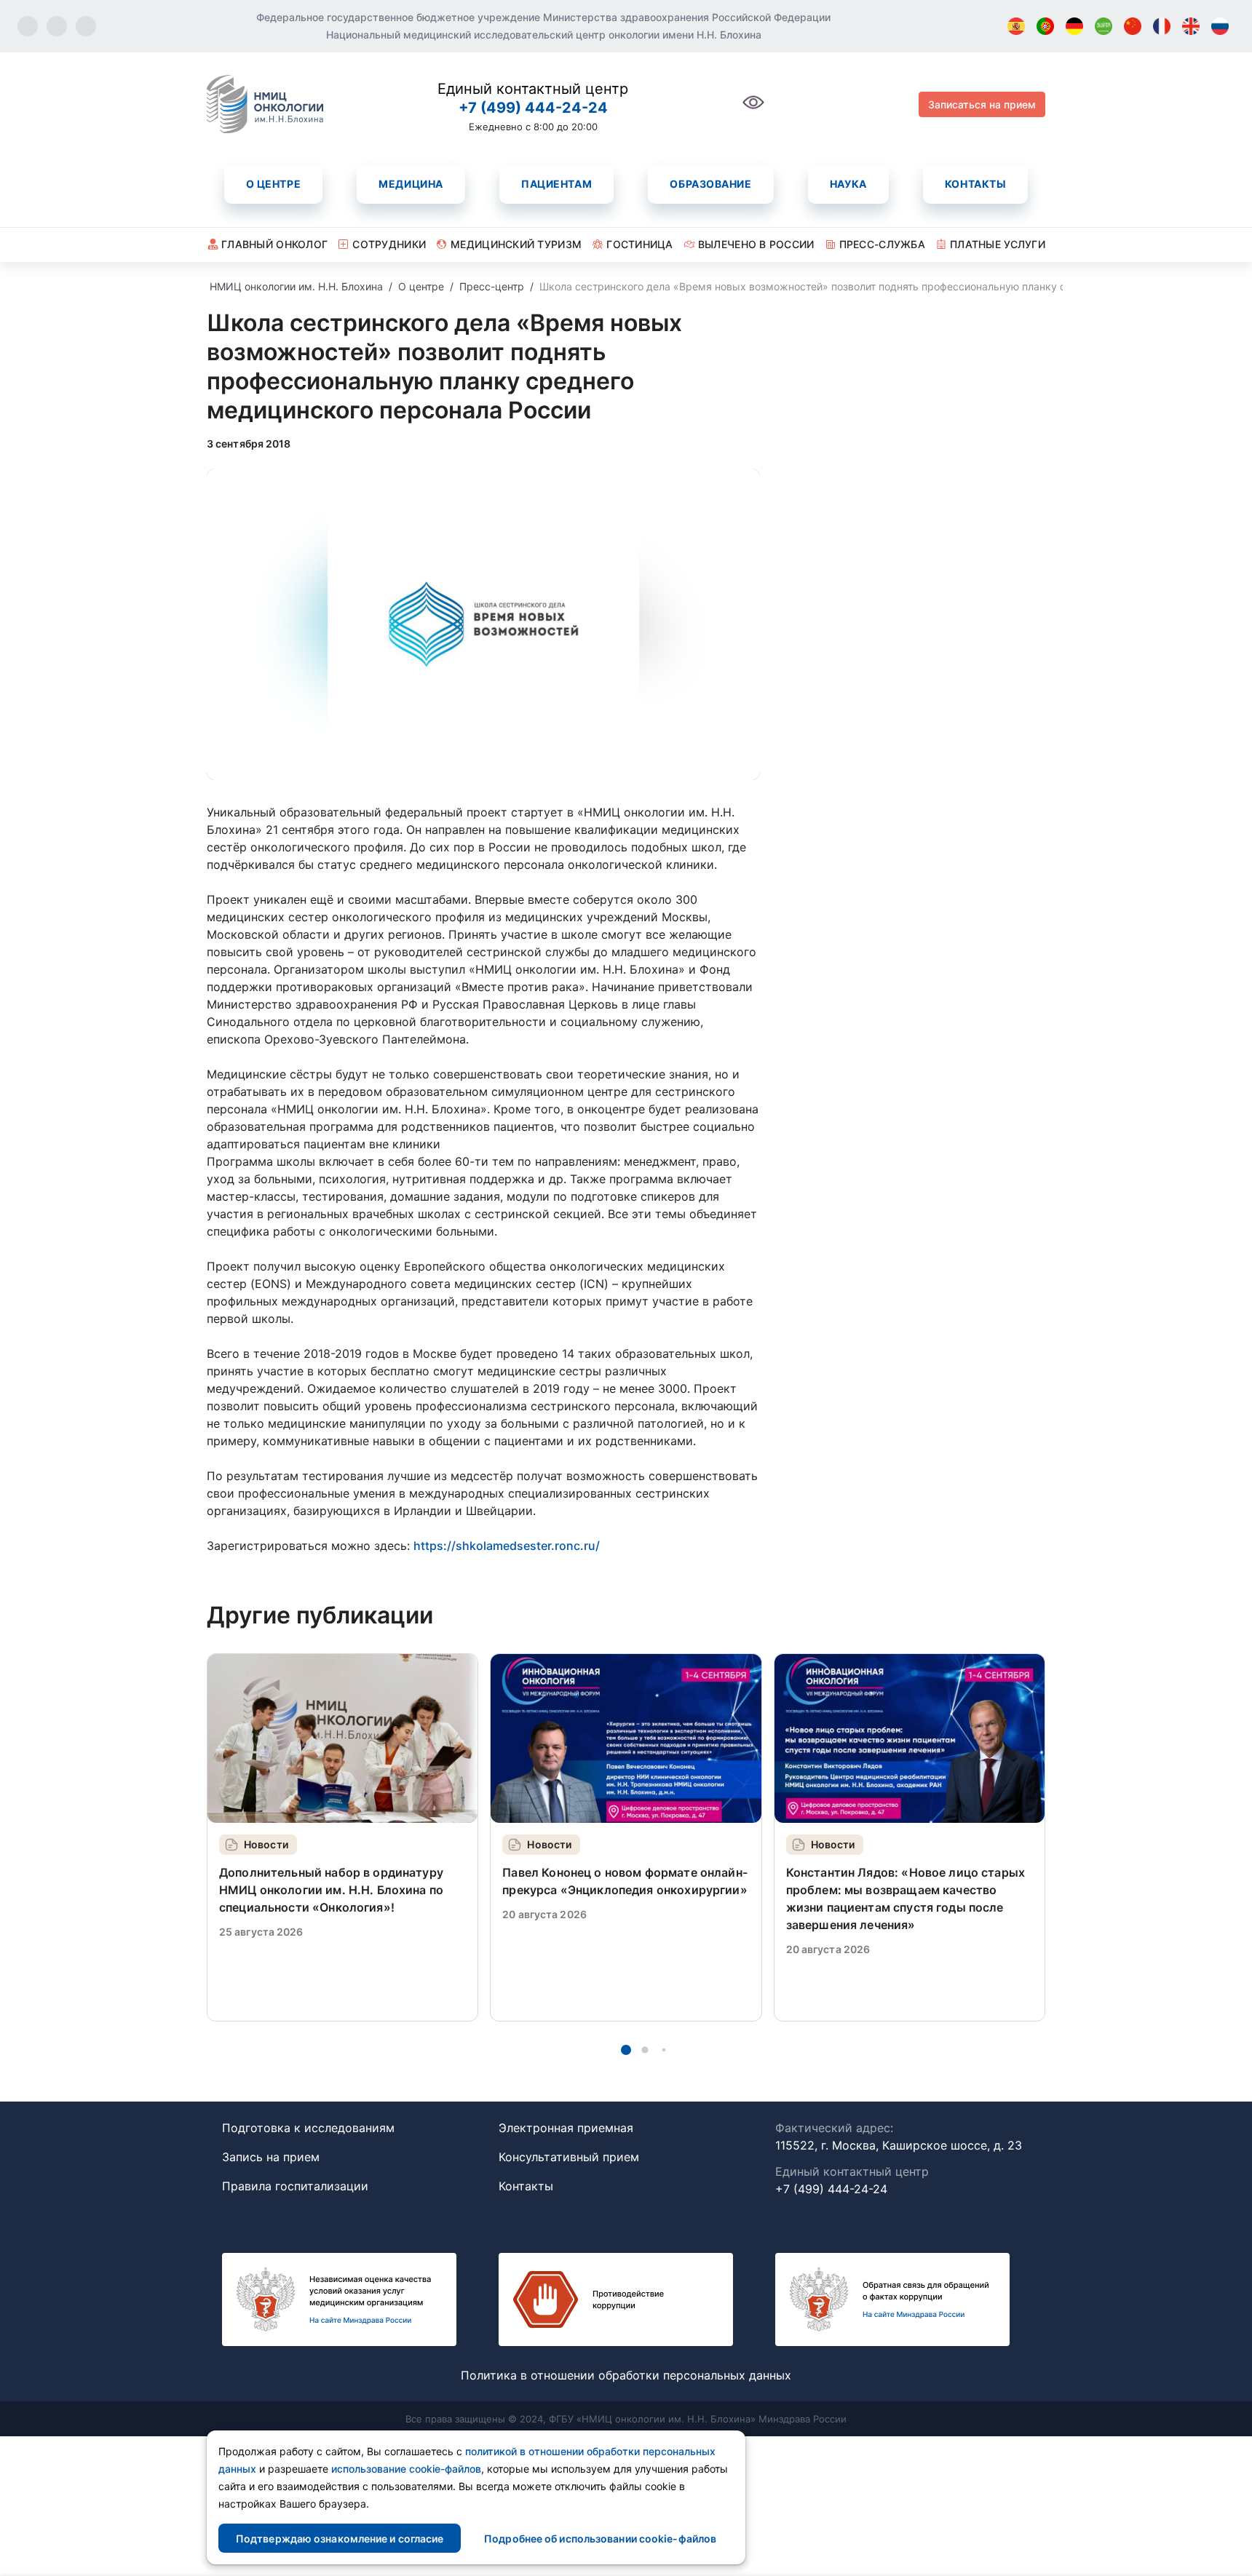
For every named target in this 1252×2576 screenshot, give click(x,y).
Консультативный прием (569, 2157)
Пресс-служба (882, 244)
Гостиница (640, 244)
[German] (1074, 26)
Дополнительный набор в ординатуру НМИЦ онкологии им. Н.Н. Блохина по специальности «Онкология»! (331, 1890)
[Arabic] (1104, 26)
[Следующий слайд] (1045, 1837)
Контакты (975, 184)
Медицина (411, 184)
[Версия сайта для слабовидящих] (753, 110)
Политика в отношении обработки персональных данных (626, 2375)
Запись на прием (271, 2157)
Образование (710, 184)
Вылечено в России (756, 244)
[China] (1133, 26)
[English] (1191, 26)
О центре (273, 184)
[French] (1162, 26)
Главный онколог (274, 244)
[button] (626, 2050)
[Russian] (1220, 26)
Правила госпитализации (295, 2186)
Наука (848, 184)
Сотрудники (389, 244)
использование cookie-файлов (406, 2469)
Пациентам (556, 184)
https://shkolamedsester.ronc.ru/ (507, 1546)
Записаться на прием (982, 104)
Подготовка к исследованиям (308, 2128)
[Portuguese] (1045, 26)
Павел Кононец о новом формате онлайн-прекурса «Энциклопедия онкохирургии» (625, 1881)
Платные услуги (998, 244)
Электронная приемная (566, 2128)
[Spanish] (1016, 26)
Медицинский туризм (516, 244)
